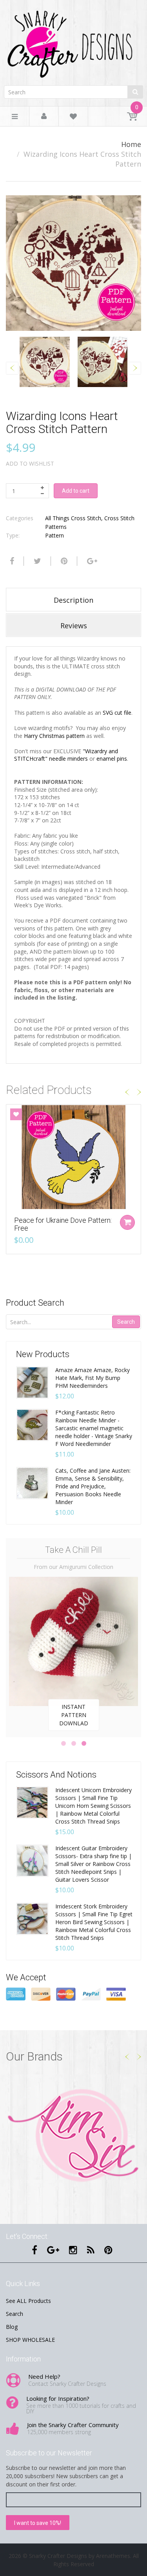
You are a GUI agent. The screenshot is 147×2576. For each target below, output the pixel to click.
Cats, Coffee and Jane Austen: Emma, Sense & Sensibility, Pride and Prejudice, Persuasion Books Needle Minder (93, 1486)
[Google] (91, 561)
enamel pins (112, 759)
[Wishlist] (73, 118)
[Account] (44, 117)
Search (126, 1322)
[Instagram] (73, 2250)
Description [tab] (73, 600)
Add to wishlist (30, 463)
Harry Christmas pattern (54, 736)
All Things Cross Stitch (73, 518)
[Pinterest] (108, 2250)
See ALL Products (28, 2301)
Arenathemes (113, 2556)
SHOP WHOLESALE (30, 2340)
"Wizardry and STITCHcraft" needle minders (66, 755)
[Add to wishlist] (16, 1114)
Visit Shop (73, 2137)
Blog (12, 2327)
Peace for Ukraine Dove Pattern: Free (63, 1224)
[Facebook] (11, 561)
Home (131, 144)
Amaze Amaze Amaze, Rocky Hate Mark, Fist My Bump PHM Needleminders (93, 1378)
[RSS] (91, 2250)
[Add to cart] (127, 1222)
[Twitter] (36, 561)
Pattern (54, 535)
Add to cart (76, 491)
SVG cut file (116, 713)
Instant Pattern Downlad (74, 1715)
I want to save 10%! (38, 2523)
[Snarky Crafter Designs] (73, 41)
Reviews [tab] (74, 626)
